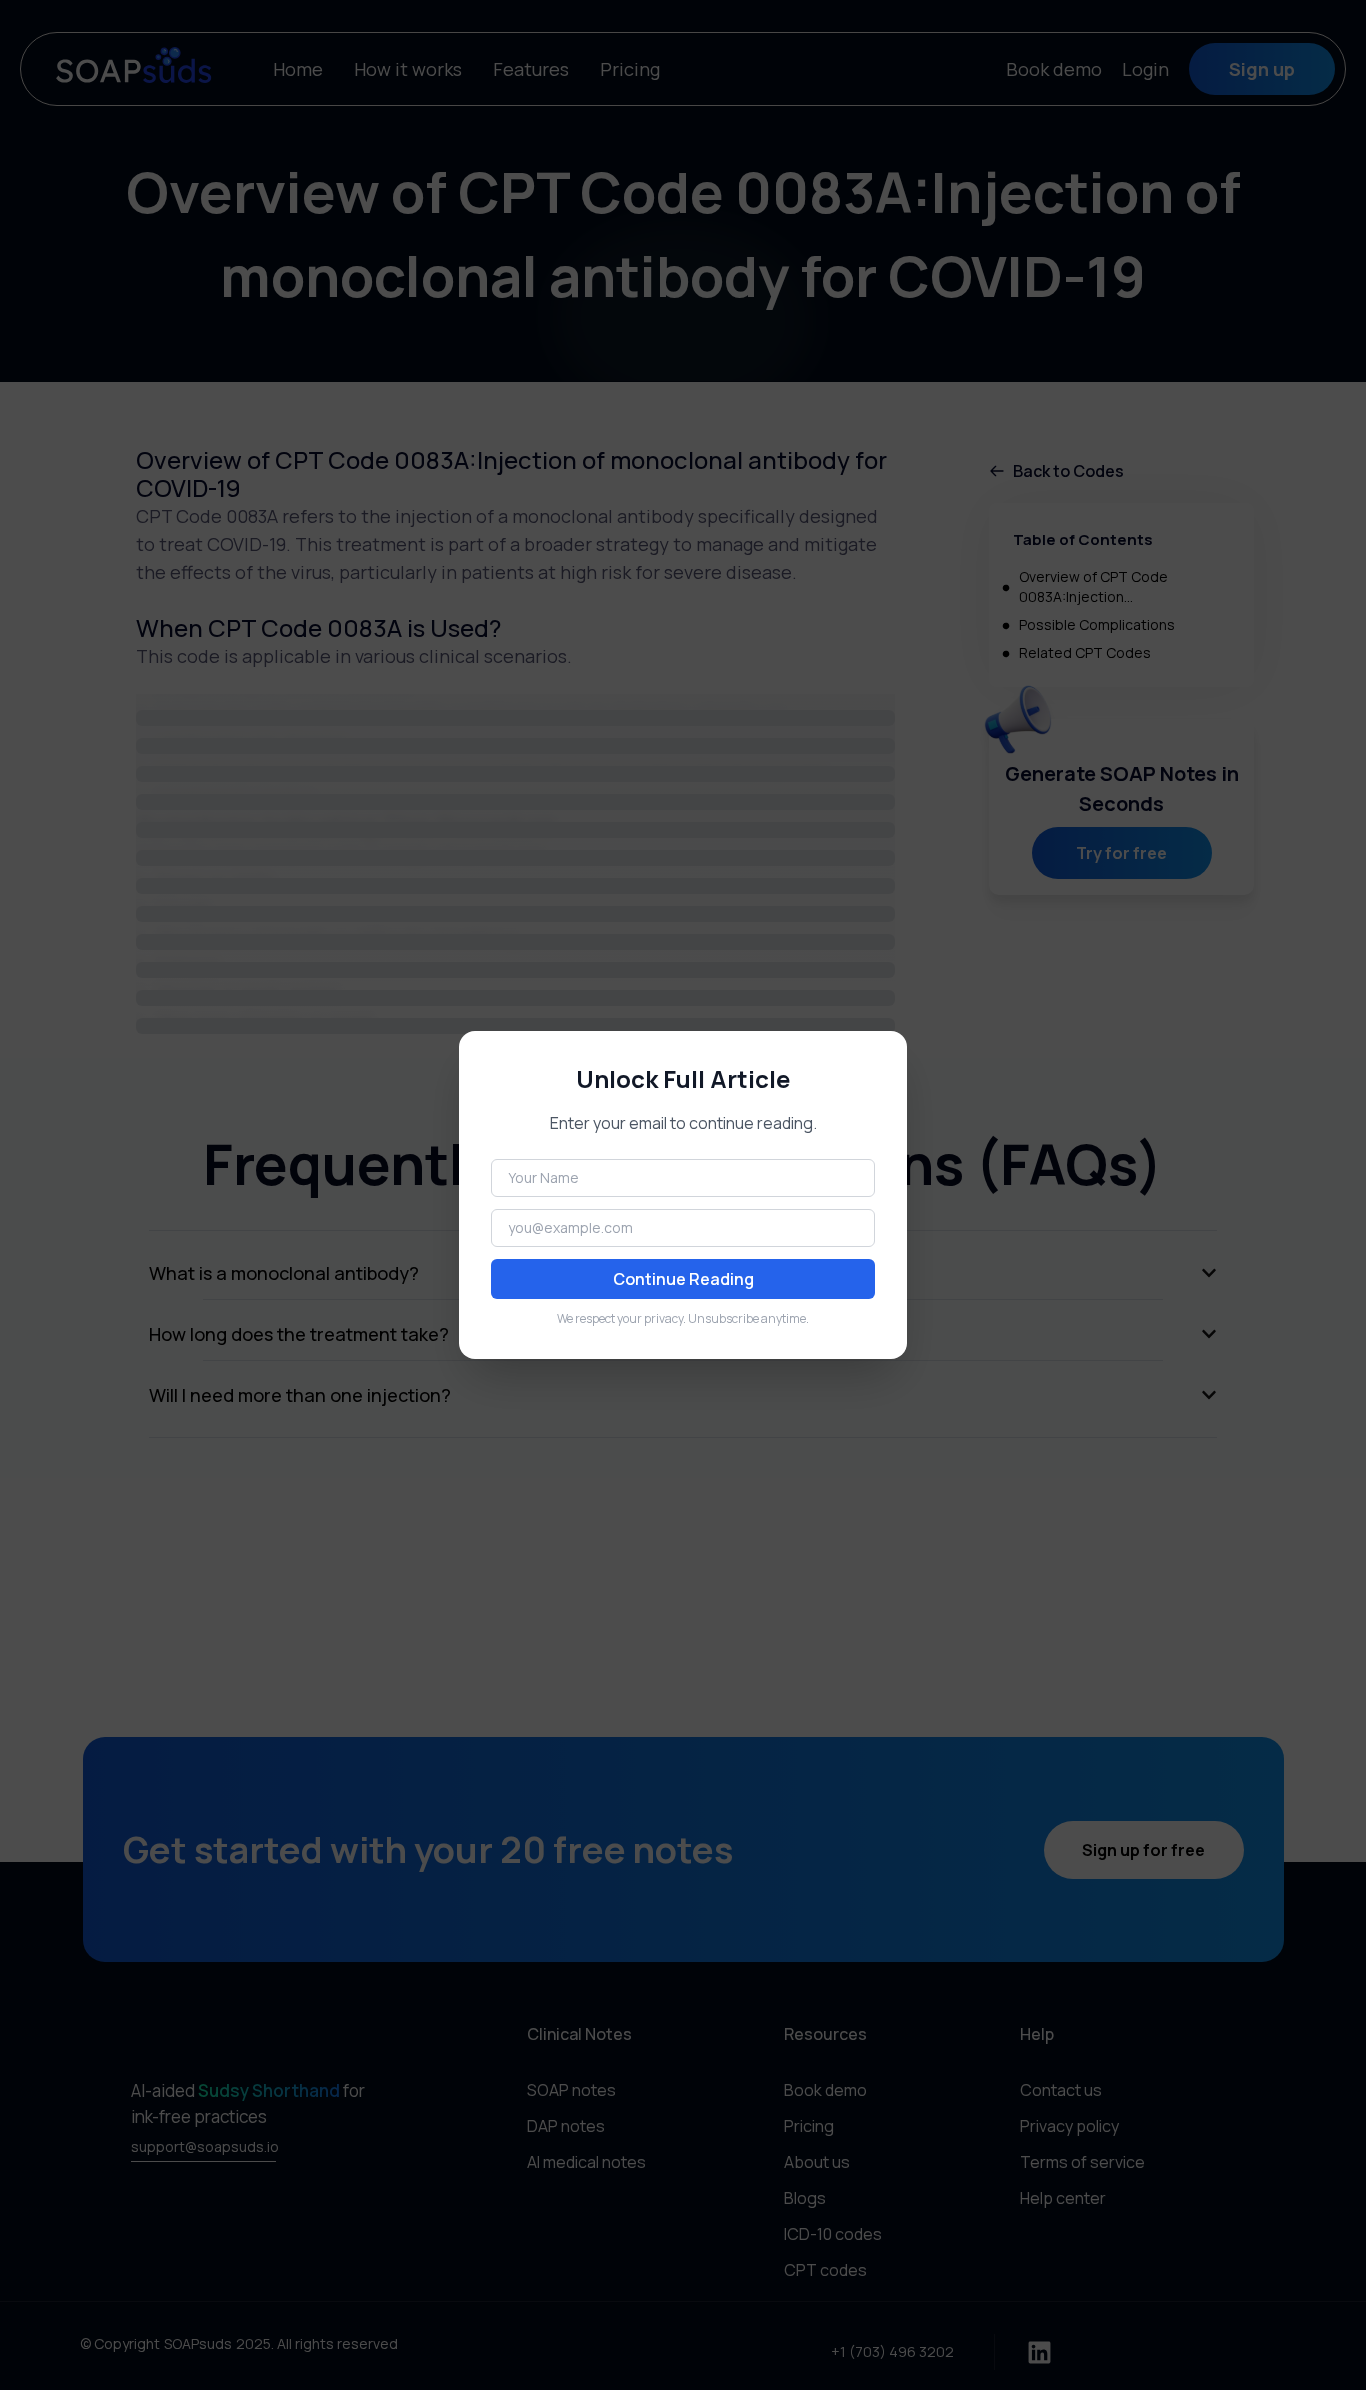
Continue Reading (683, 1279)
